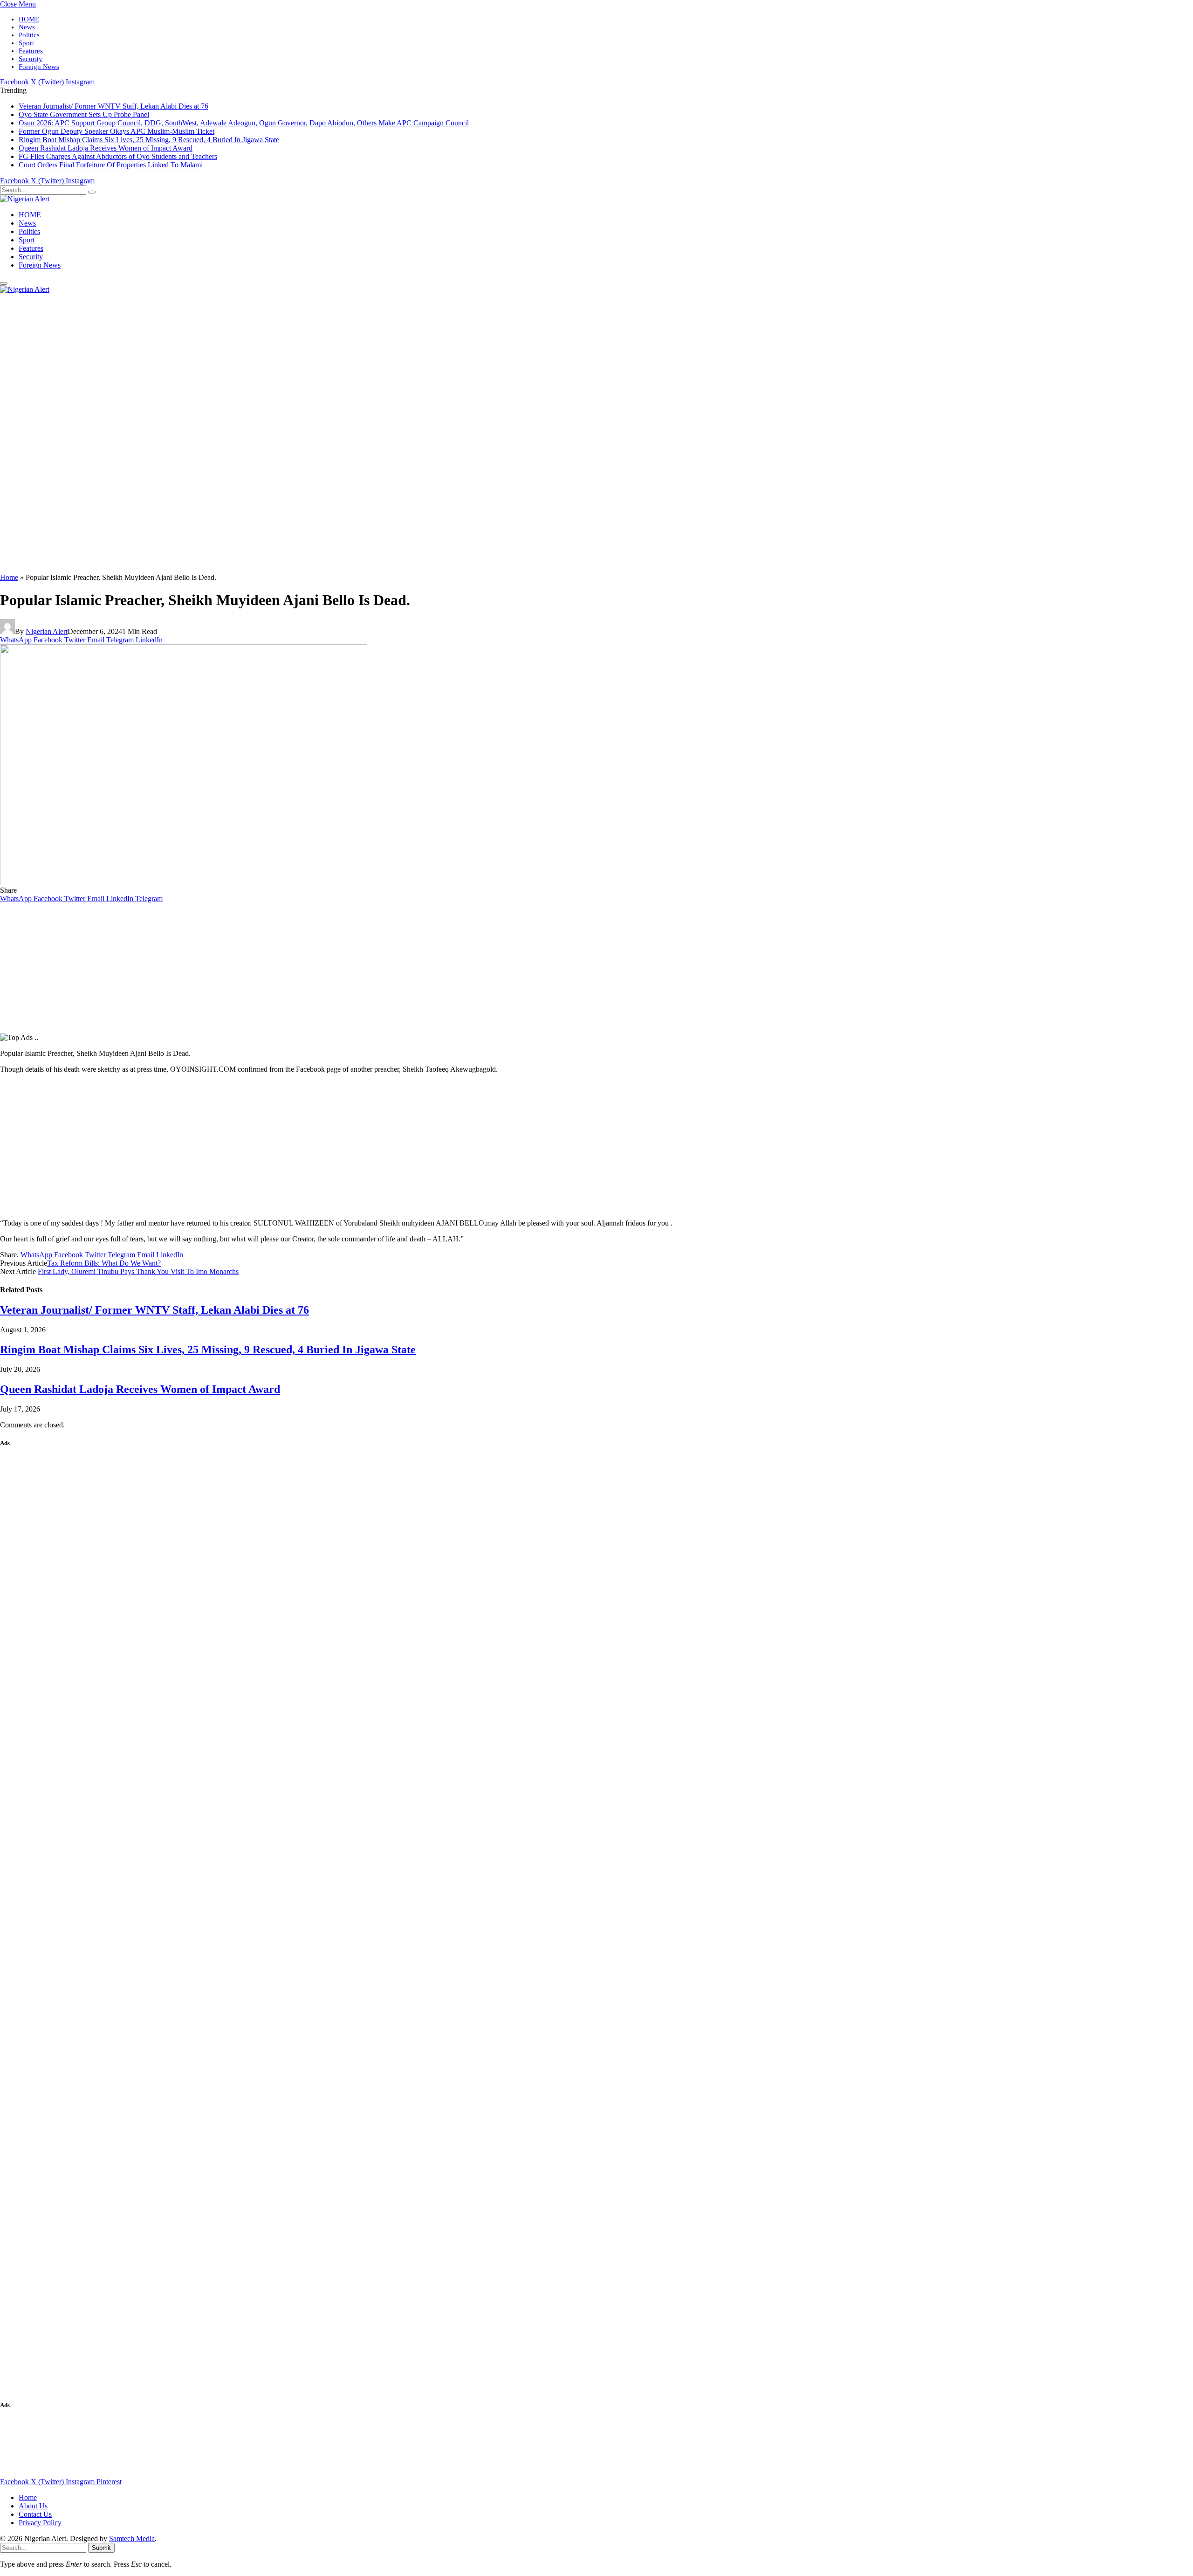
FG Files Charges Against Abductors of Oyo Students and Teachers (118, 156)
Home (9, 577)
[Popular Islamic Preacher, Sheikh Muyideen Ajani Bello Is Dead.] (184, 882)
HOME (29, 19)
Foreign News (39, 67)
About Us (33, 2506)
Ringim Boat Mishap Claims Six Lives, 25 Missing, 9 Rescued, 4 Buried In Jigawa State (149, 140)
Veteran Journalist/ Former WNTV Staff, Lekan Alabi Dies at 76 (113, 106)
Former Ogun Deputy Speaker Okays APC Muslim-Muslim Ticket (117, 131)
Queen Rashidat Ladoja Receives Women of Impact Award (106, 148)
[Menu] (4, 283)
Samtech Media (132, 2538)
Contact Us (35, 2514)
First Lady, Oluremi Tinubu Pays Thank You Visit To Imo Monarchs (138, 1271)
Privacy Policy (40, 2523)
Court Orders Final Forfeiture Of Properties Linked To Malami (111, 165)
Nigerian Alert (47, 631)
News (27, 27)
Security (31, 59)
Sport (26, 43)
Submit (101, 2548)
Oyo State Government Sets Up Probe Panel (84, 114)
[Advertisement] (280, 434)
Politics (29, 35)
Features (31, 51)
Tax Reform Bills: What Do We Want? (104, 1263)
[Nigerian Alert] (25, 199)
